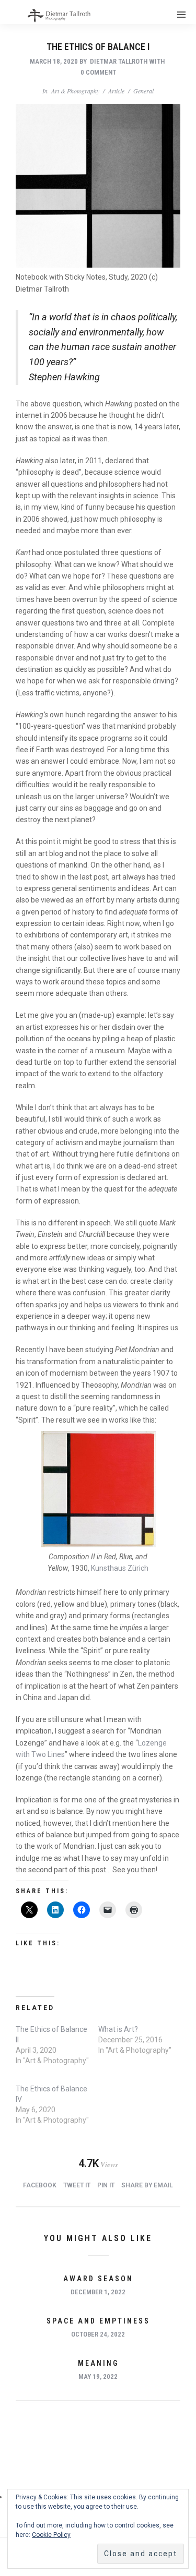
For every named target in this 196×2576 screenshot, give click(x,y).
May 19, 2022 (98, 2376)
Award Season (98, 2279)
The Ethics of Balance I (98, 47)
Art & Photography (75, 91)
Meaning (98, 2363)
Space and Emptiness (98, 2321)
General (143, 91)
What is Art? (118, 2029)
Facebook (40, 2185)
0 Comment (98, 72)
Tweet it (77, 2185)
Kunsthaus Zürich (120, 1568)
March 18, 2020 (54, 61)
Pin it (106, 2185)
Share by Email (147, 2185)
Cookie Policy (51, 2535)
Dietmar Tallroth (119, 61)
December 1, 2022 (98, 2292)
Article (116, 91)
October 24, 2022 (98, 2334)
